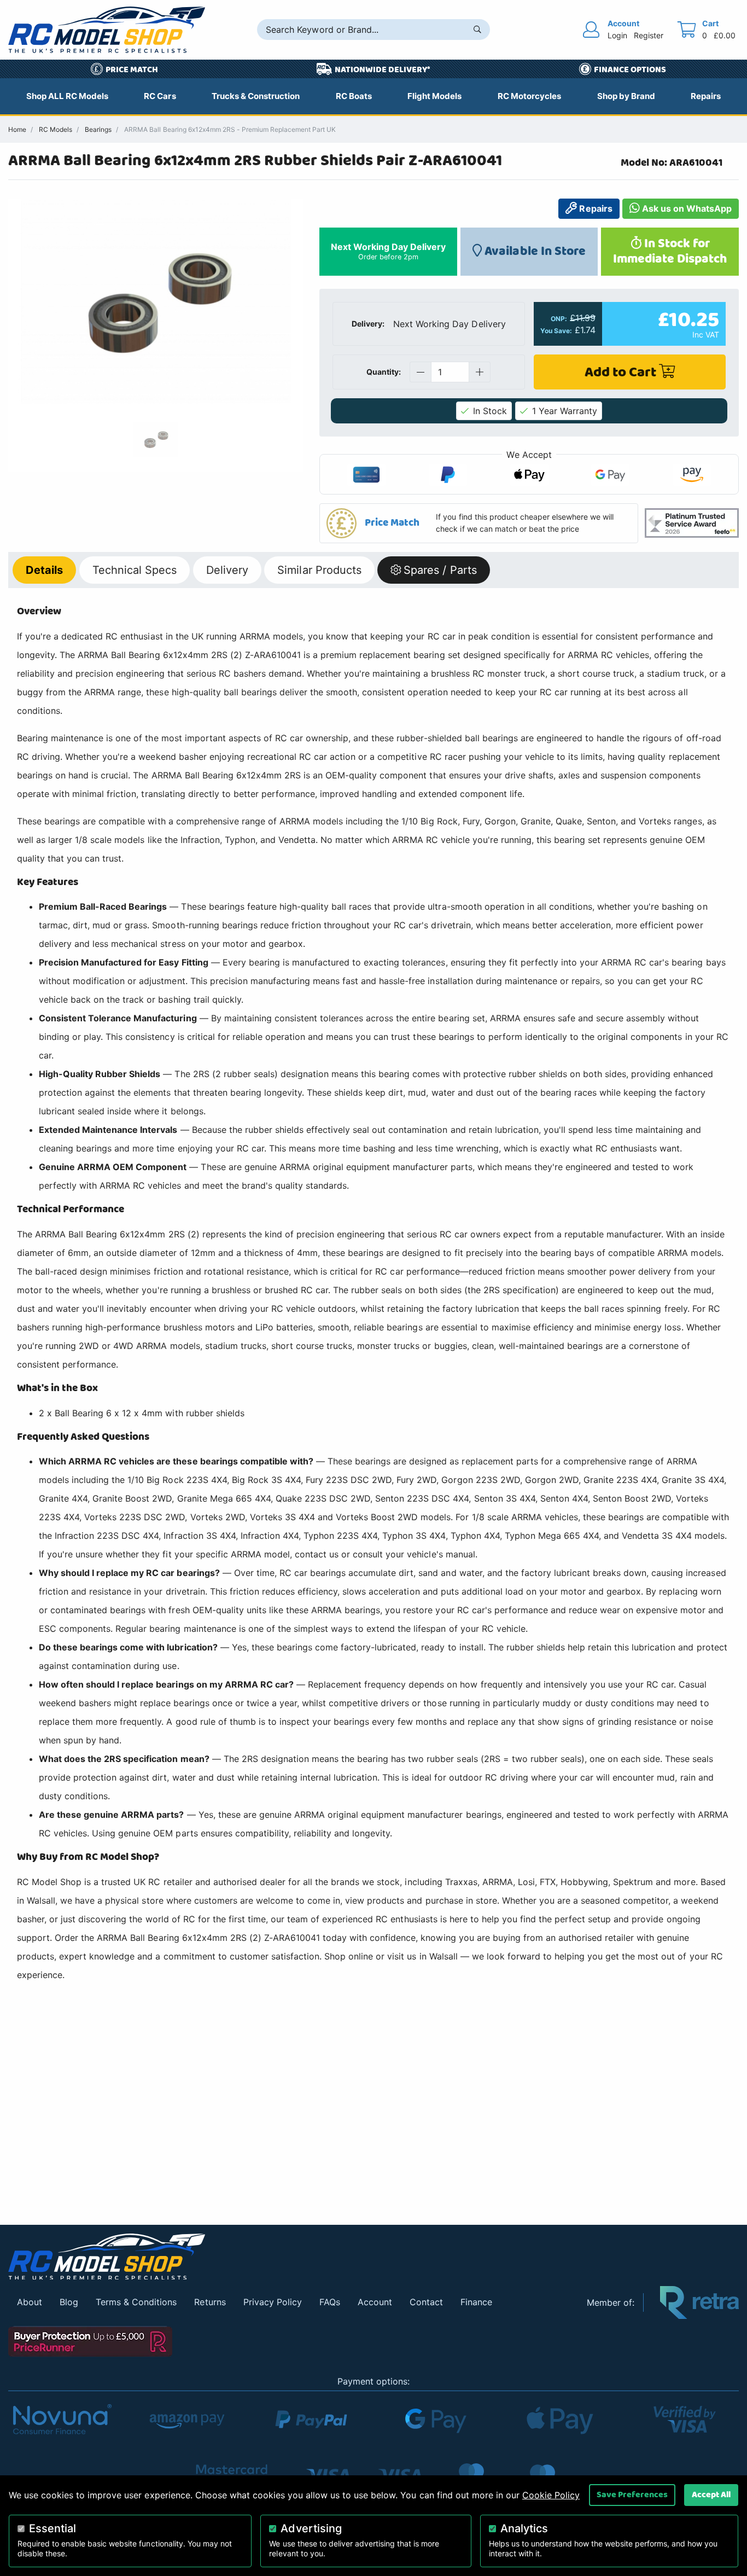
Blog (69, 2302)
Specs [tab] (135, 570)
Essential (52, 2528)
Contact (426, 2302)
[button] (479, 523)
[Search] (477, 30)
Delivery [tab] (227, 570)
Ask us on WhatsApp (686, 208)
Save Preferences (632, 2494)
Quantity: (384, 372)
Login (617, 35)
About (30, 2302)
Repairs (594, 208)
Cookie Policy (551, 2495)
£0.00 (725, 35)
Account (375, 2302)
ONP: (559, 319)
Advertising (311, 2528)
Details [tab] (44, 570)
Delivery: (368, 324)
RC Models (56, 129)
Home (17, 129)
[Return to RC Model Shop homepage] (107, 30)
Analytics (524, 2528)
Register (649, 35)
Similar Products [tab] (319, 570)
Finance (476, 2302)
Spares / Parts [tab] (440, 570)
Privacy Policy (273, 2302)
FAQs (330, 2302)
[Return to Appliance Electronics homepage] (289, 2257)
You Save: (556, 331)
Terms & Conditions (136, 2302)
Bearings (98, 129)
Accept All (711, 2494)
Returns (210, 2302)
